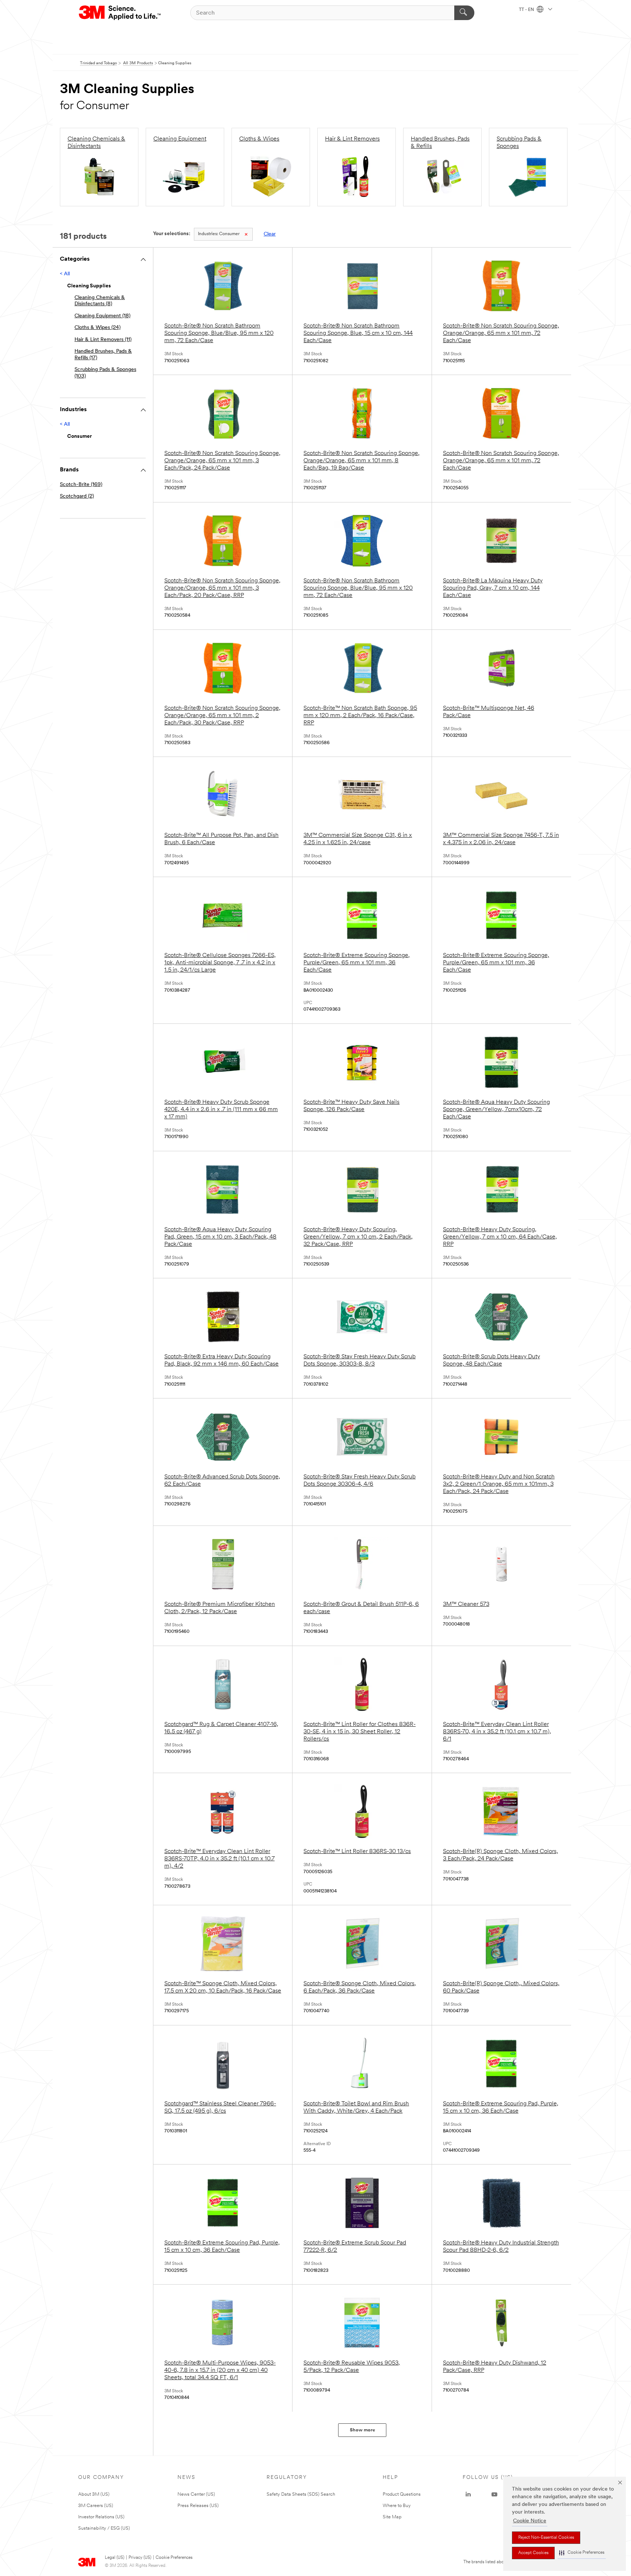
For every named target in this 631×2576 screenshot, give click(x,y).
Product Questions (402, 2494)
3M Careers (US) (96, 2506)
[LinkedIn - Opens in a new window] (468, 2495)
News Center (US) (196, 2494)
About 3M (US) (94, 2494)
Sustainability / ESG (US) (104, 2528)
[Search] (464, 13)
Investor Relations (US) (101, 2517)
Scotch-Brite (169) (81, 485)
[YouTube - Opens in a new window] (494, 2495)
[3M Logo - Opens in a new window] (120, 13)
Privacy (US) (140, 2558)
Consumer (219, 234)
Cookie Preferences (174, 2558)
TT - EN (527, 10)
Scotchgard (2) (77, 496)
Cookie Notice (530, 2521)
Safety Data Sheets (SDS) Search (301, 2494)
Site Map (392, 2517)
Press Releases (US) (198, 2506)
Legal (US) (114, 2558)
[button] (582, 2553)
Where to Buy (397, 2506)
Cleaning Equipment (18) (102, 316)
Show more (362, 2430)
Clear (270, 234)
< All (65, 274)
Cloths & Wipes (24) (97, 328)
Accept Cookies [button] (533, 2553)
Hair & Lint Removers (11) (103, 340)
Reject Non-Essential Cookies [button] (546, 2538)
